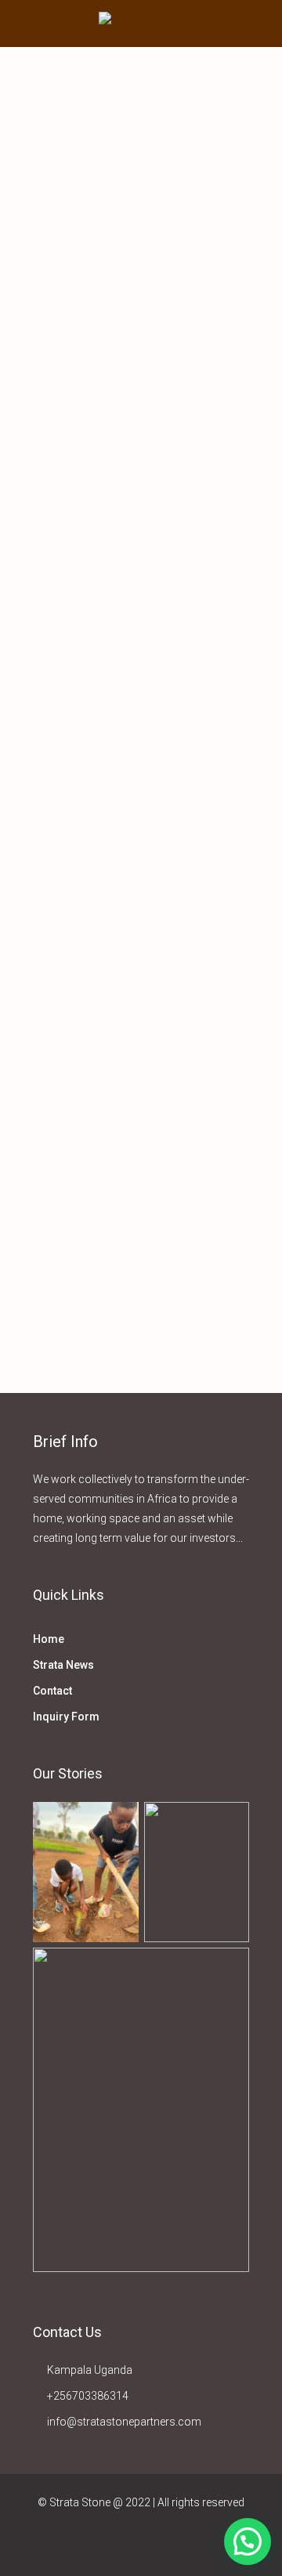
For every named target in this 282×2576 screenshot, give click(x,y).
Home (49, 1639)
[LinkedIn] (169, 2547)
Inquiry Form (66, 1717)
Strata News (63, 1665)
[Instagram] (141, 2547)
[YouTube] (196, 2547)
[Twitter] (114, 2547)
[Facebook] (87, 2547)
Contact (52, 1691)
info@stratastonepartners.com (124, 2422)
